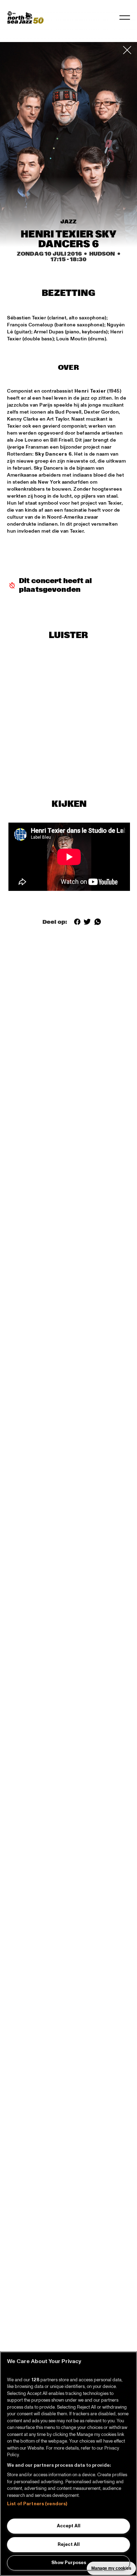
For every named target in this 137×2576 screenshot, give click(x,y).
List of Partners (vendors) (37, 2504)
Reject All (69, 2544)
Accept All (69, 2526)
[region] (68, 2464)
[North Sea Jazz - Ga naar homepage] (25, 18)
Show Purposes (69, 2563)
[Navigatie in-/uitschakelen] (125, 18)
